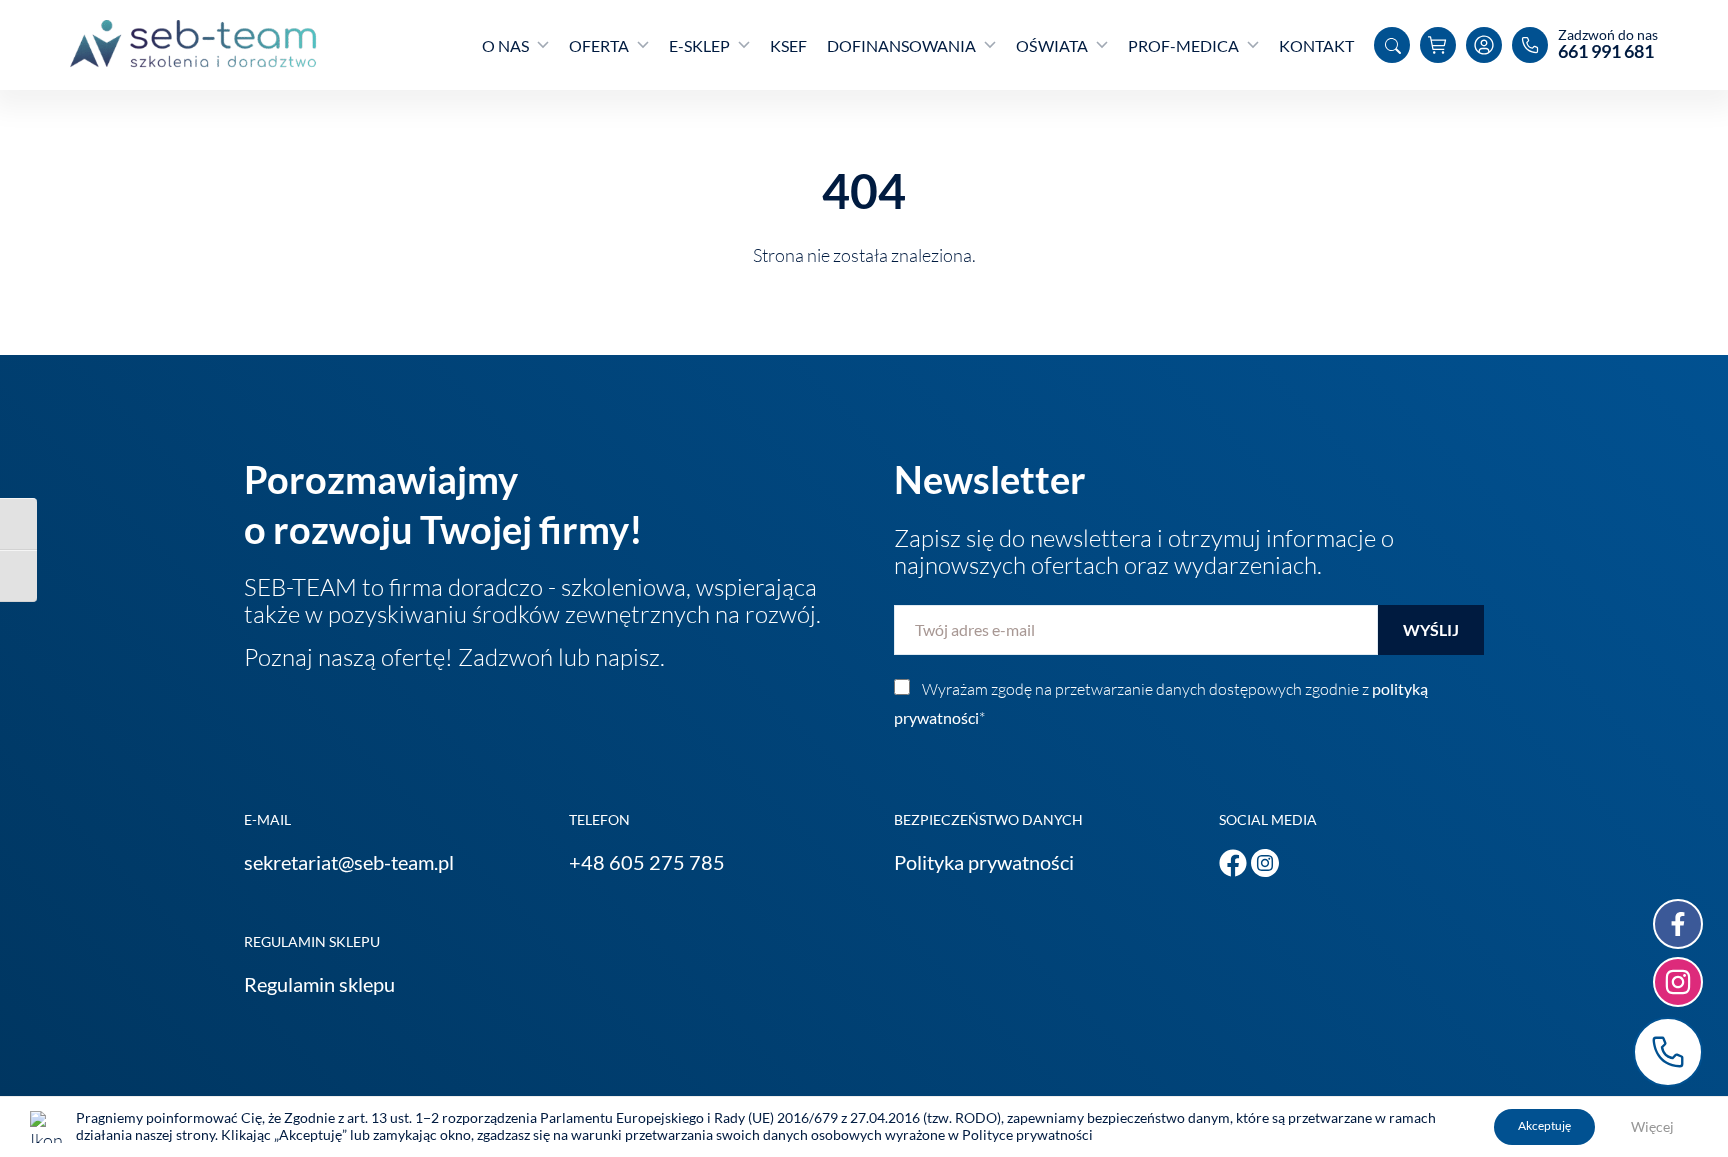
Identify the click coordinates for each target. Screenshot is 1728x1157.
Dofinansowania (901, 45)
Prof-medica (1183, 45)
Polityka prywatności (984, 862)
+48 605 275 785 (647, 862)
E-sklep (699, 45)
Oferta (599, 45)
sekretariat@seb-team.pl (349, 862)
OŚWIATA (1052, 45)
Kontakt (1316, 45)
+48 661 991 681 (1668, 1052)
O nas (505, 45)
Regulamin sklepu (319, 984)
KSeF (788, 45)
